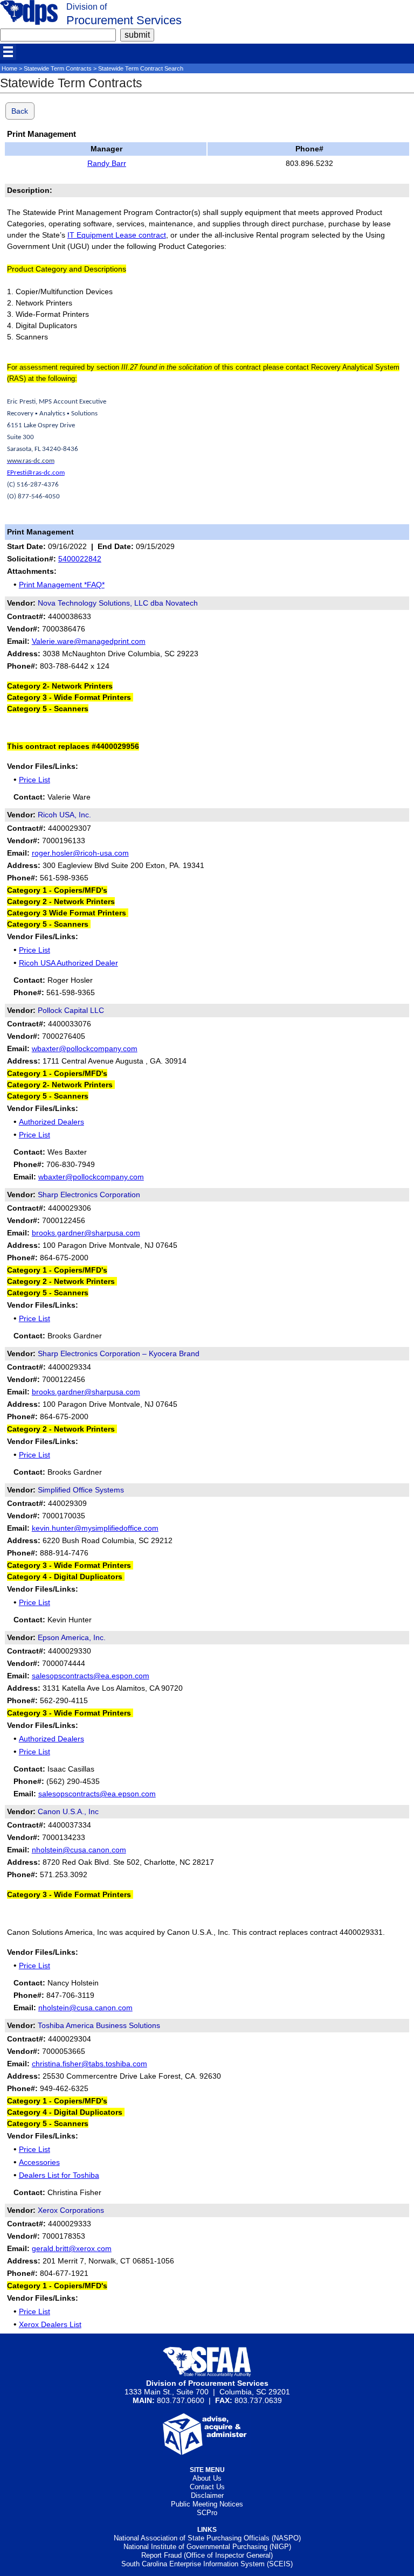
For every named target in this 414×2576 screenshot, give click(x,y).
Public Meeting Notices (207, 2504)
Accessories (39, 2162)
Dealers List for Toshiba (59, 2175)
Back (20, 111)
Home (9, 68)
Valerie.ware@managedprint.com (89, 641)
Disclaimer (207, 2495)
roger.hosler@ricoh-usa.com (80, 853)
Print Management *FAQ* (62, 585)
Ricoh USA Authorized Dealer (68, 963)
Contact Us (207, 2487)
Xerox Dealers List (50, 2324)
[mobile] (8, 52)
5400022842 (80, 559)
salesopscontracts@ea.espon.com (91, 1676)
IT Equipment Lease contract (117, 235)
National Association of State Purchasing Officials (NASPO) (207, 2538)
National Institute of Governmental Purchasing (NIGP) (207, 2547)
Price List (34, 780)
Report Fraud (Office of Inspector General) (207, 2555)
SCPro (207, 2513)
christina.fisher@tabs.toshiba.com (89, 2064)
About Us (207, 2478)
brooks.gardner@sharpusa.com (86, 1233)
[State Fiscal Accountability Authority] (207, 2374)
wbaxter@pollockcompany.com (85, 1049)
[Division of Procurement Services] (29, 22)
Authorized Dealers (51, 1122)
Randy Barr (107, 163)
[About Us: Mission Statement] (207, 2452)
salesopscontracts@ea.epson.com (97, 1794)
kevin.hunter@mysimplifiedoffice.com (95, 1528)
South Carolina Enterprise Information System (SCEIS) (207, 2564)
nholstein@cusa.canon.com (79, 1850)
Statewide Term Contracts (58, 68)
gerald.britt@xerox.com (72, 2248)
